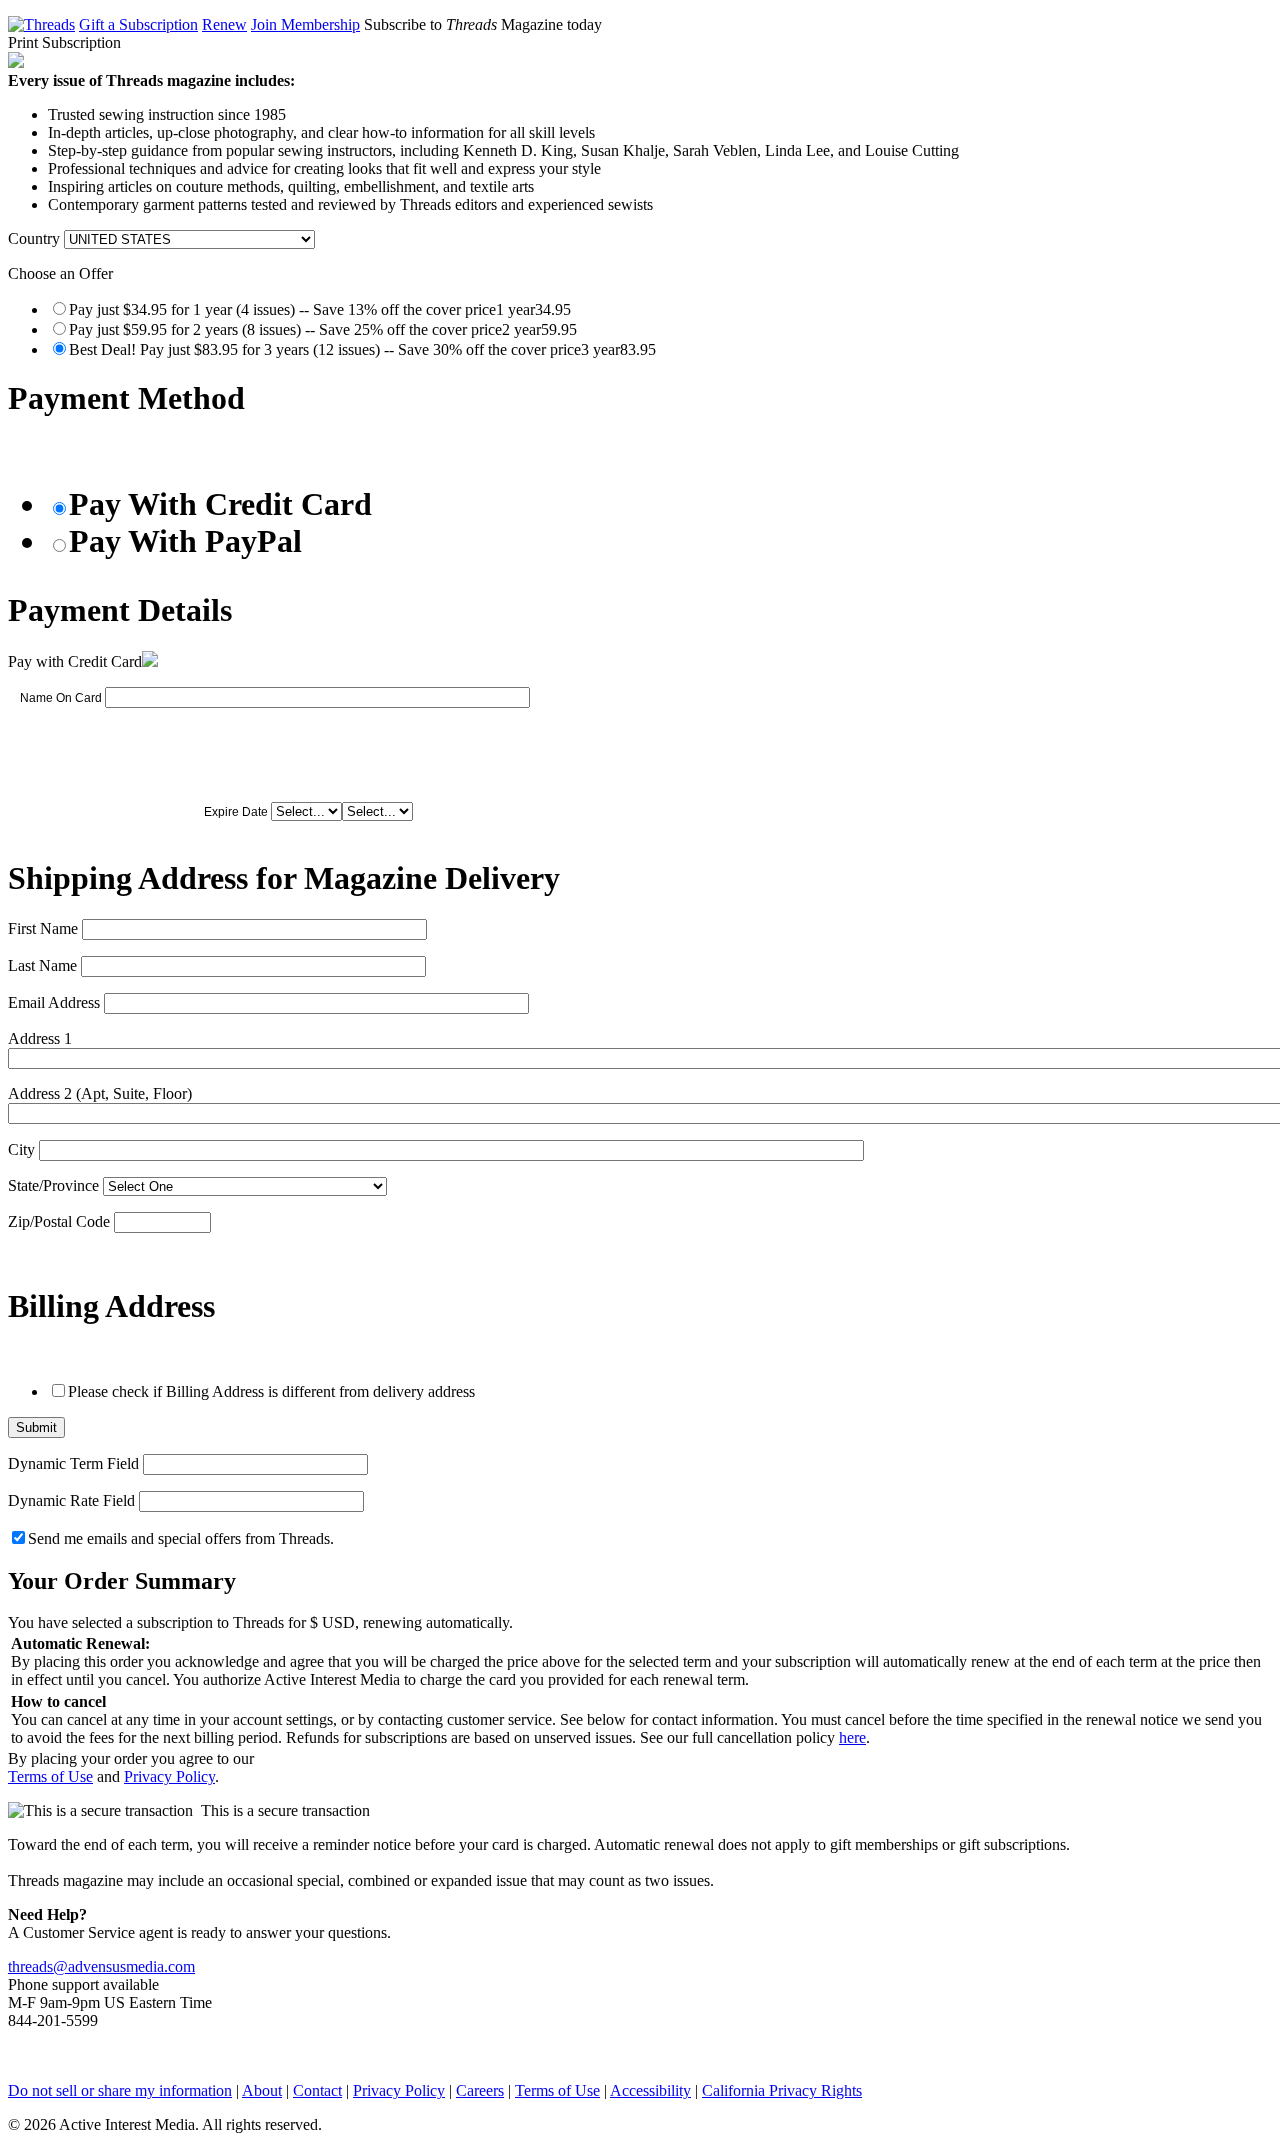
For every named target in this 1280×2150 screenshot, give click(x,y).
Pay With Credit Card (220, 504)
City (21, 1149)
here (852, 1737)
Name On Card (61, 698)
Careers (480, 2090)
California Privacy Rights (782, 2090)
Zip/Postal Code (59, 1221)
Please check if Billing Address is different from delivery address (271, 1391)
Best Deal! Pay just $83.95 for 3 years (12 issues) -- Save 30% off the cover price (362, 349)
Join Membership (305, 24)
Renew (224, 24)
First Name (43, 928)
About (262, 2090)
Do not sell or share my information (120, 2090)
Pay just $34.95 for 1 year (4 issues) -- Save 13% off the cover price (320, 309)
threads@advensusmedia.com (101, 1966)
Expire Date (236, 812)
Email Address (54, 1002)
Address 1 (40, 1038)
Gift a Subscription (138, 24)
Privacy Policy (169, 1776)
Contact (317, 2090)
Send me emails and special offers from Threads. (181, 1538)
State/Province (53, 1185)
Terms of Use (50, 1776)
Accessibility (650, 2090)
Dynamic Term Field (73, 1463)
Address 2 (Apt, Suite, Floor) (100, 1093)
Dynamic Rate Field (71, 1500)
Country (34, 238)
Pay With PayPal (185, 541)
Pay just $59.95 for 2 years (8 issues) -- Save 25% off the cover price (323, 329)
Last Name (42, 965)
